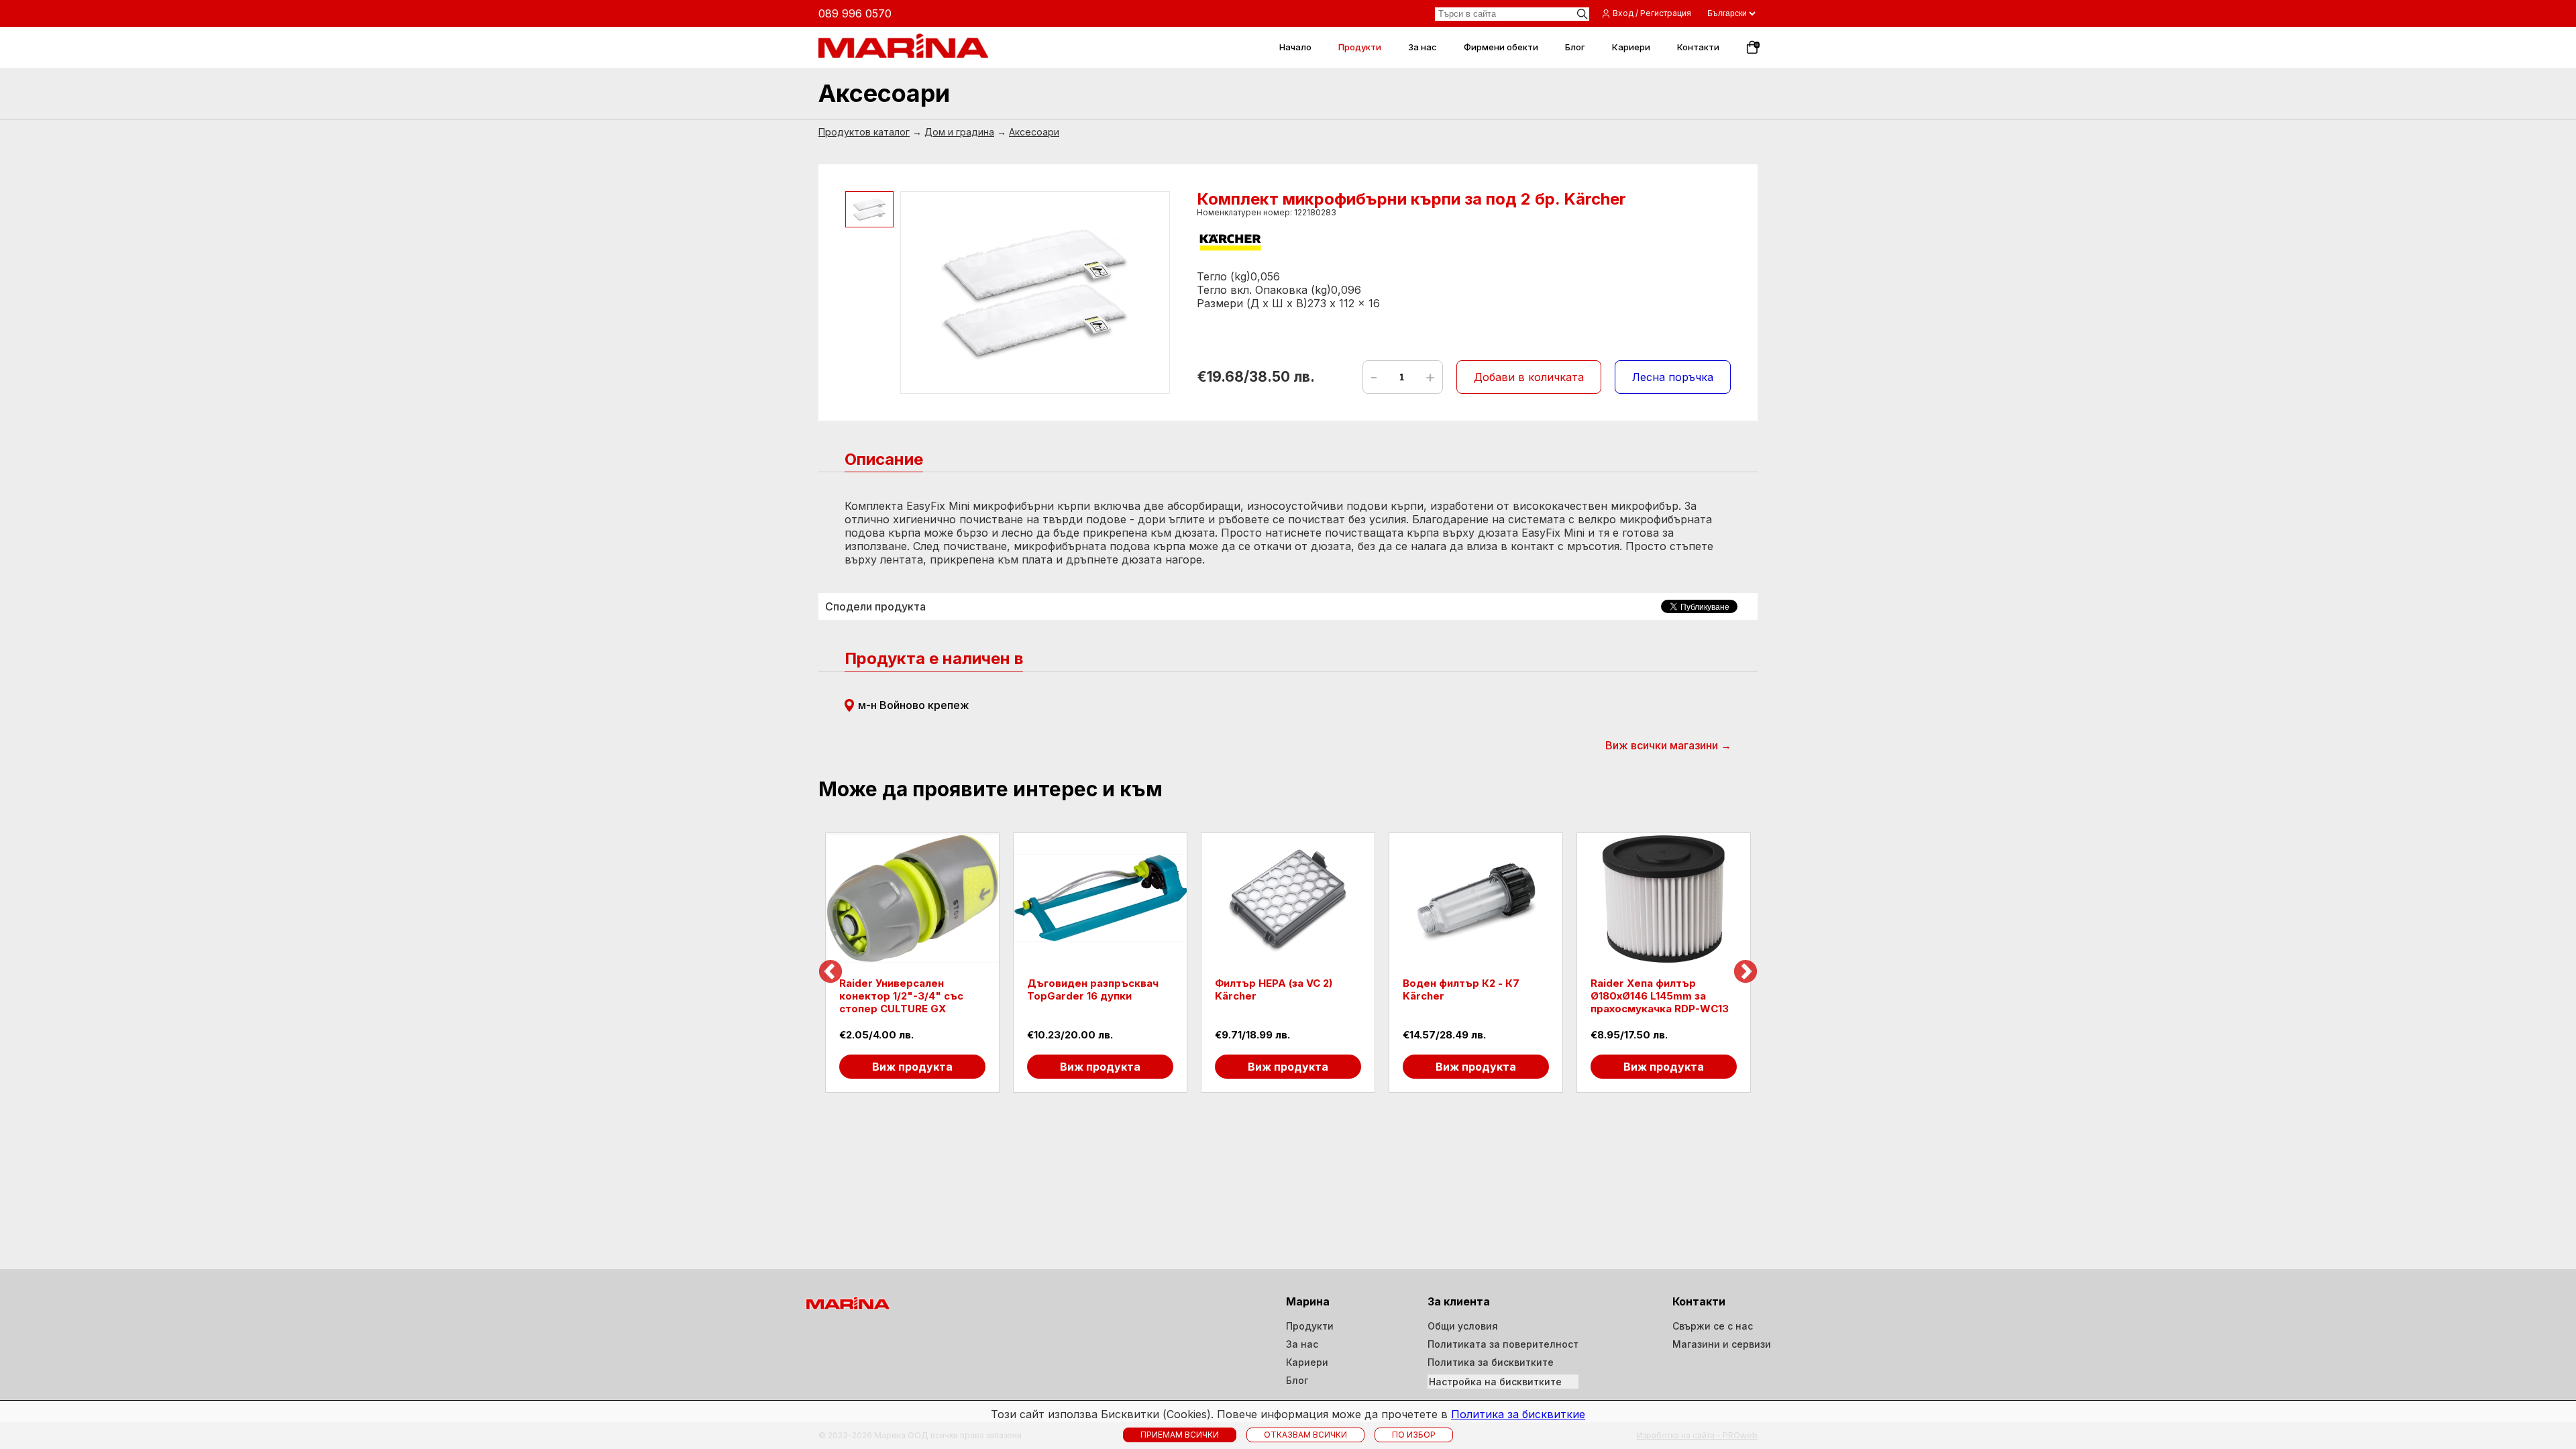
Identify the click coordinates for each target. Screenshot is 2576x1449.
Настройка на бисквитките (1495, 1382)
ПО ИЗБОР (1414, 1435)
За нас (1302, 1344)
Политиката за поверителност (1503, 1344)
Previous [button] (830, 973)
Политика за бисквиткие (1518, 1414)
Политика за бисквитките (1491, 1362)
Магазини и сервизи (1722, 1344)
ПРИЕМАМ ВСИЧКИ (1180, 1435)
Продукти (1310, 1326)
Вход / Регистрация (1652, 13)
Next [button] (1746, 973)
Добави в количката (1529, 377)
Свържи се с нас (1713, 1326)
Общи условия (1463, 1326)
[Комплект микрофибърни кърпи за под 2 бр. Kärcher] (1035, 292)
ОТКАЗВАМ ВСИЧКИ (1305, 1435)
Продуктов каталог (864, 132)
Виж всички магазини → (1668, 745)
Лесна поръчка (1673, 377)
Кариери (1307, 1362)
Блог (1297, 1380)
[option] (912, 963)
